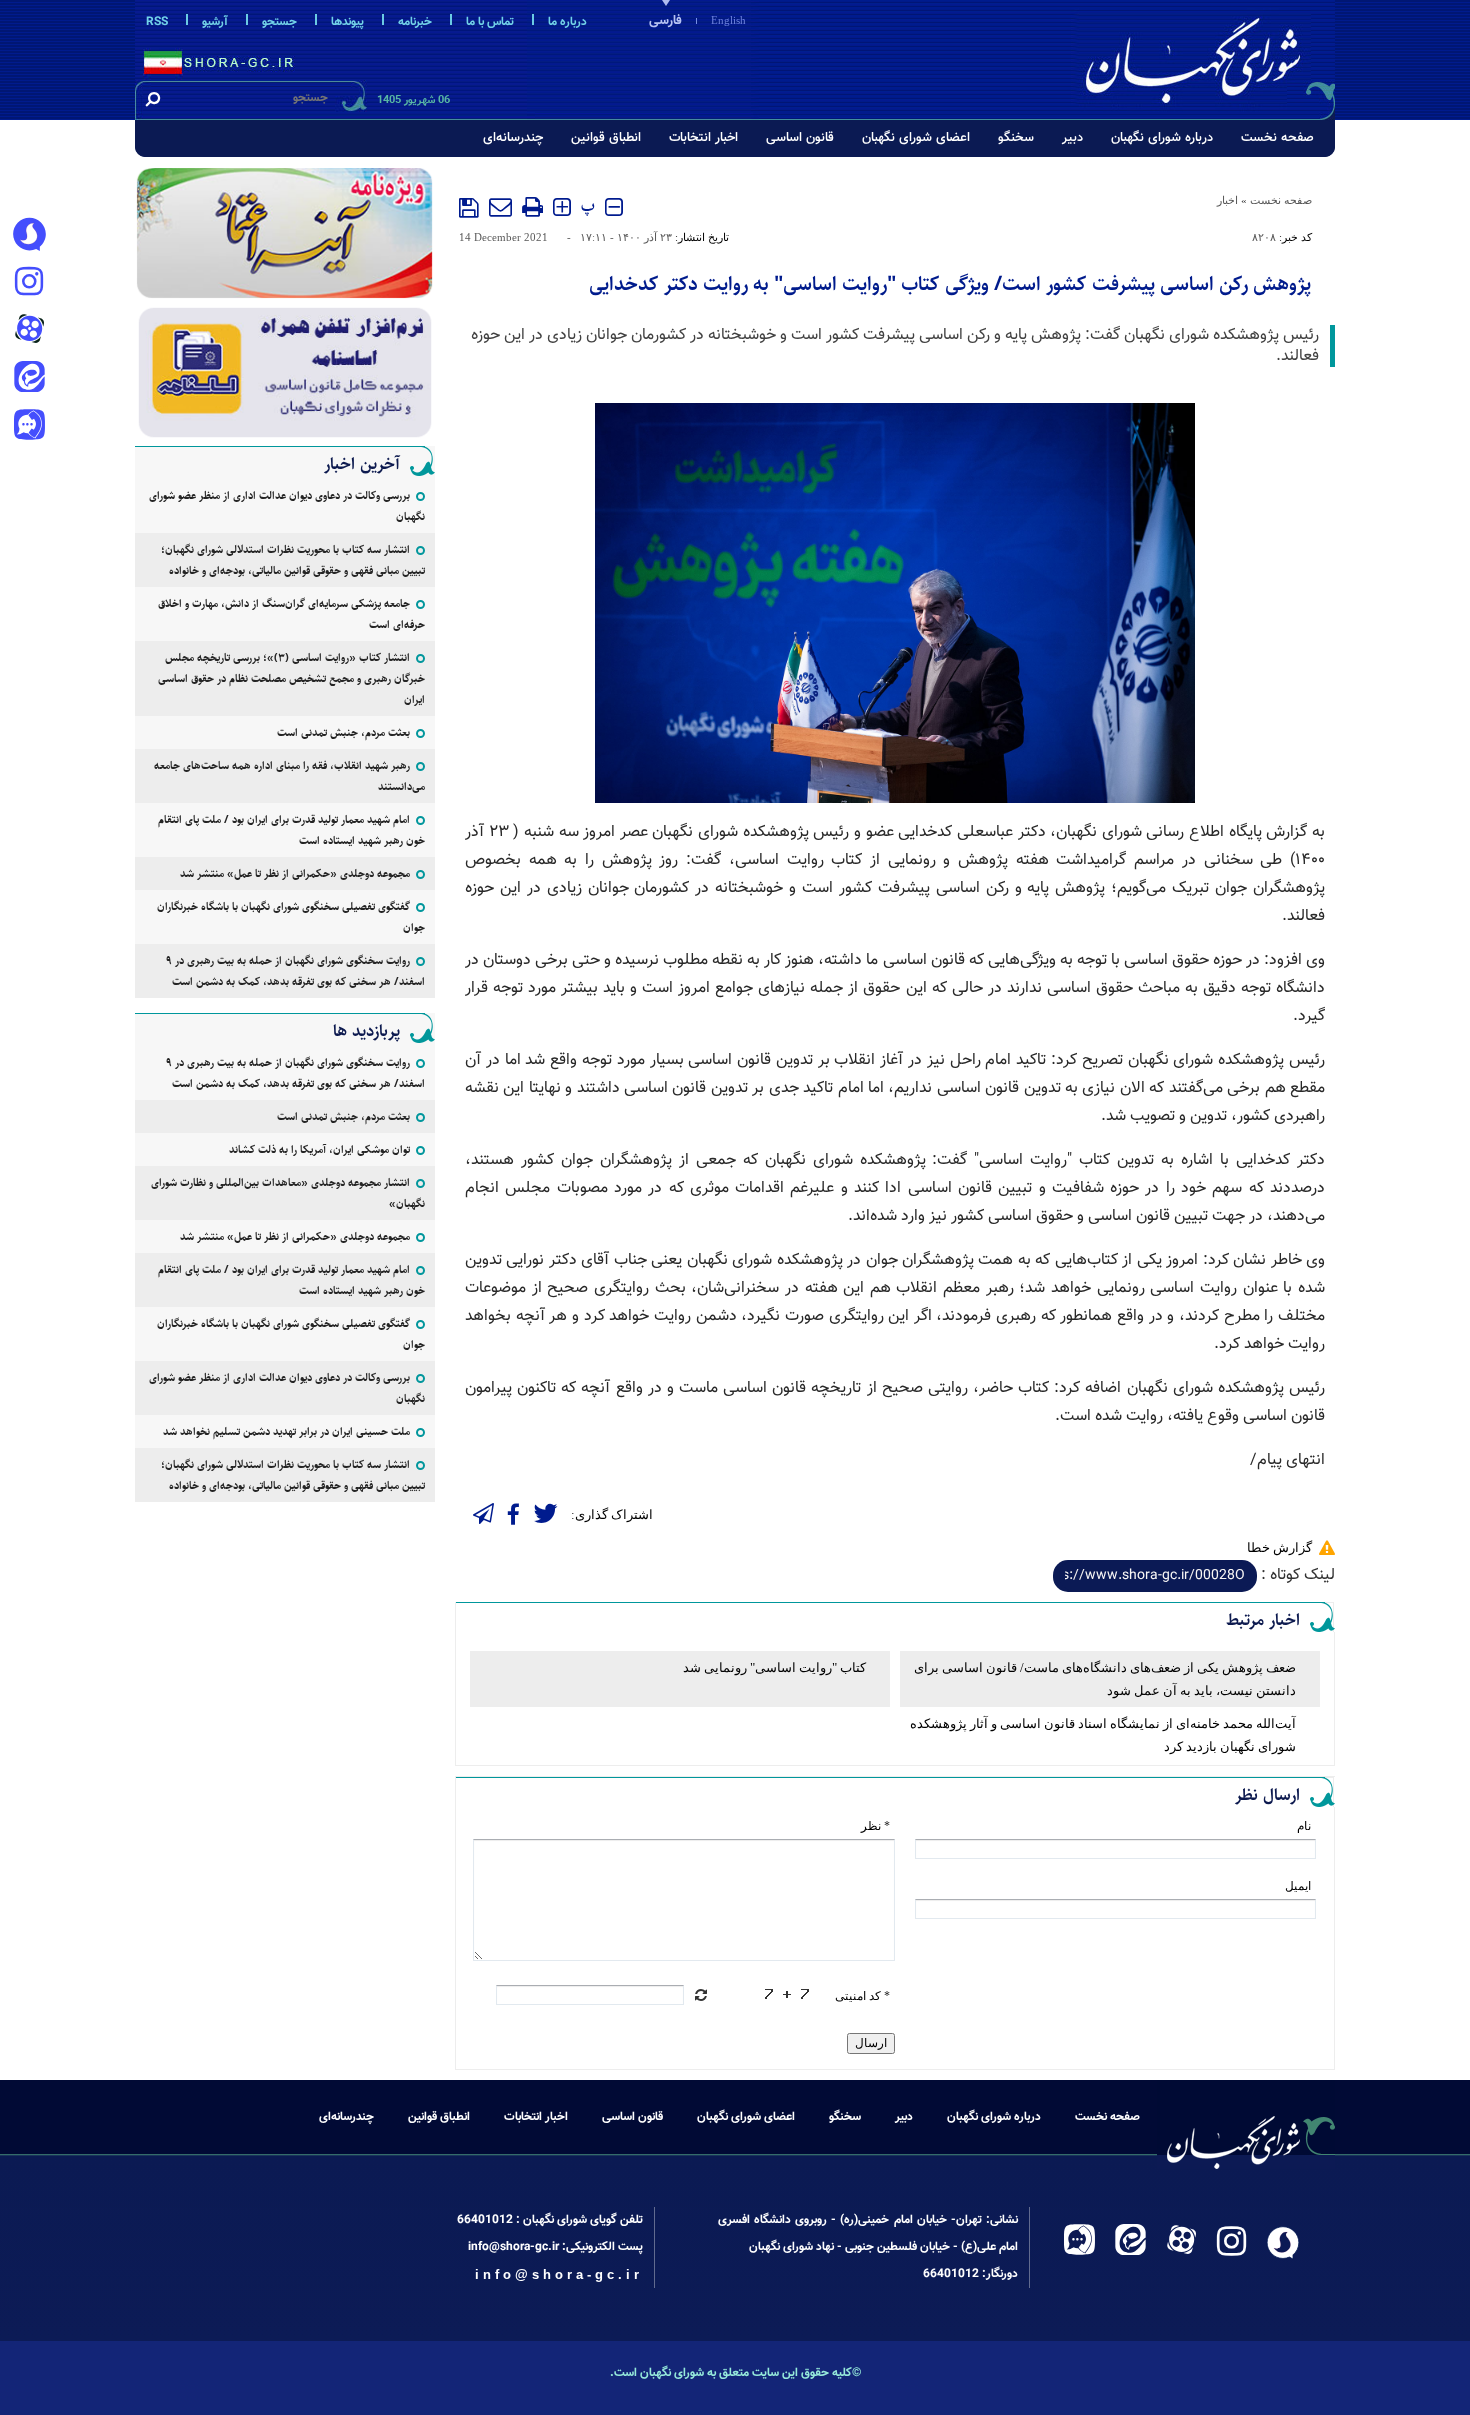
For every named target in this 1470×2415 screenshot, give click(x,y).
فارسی (665, 21)
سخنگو (1016, 138)
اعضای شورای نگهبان (916, 138)
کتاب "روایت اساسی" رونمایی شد (774, 1667)
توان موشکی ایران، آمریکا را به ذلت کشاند (319, 1149)
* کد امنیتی (862, 1996)
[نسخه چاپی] (532, 207)
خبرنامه (415, 22)
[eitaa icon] (29, 379)
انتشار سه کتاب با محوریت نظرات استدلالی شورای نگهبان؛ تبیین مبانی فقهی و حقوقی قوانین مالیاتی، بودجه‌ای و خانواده (293, 560)
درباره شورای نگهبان (1162, 138)
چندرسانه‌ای (513, 138)
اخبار (1227, 200)
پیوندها (347, 22)
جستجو (279, 22)
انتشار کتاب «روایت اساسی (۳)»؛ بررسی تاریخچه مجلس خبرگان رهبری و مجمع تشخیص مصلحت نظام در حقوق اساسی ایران (291, 678)
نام (1304, 1826)
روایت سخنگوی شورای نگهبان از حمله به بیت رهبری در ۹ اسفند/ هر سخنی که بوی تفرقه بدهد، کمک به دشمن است (295, 971)
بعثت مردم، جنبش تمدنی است (343, 732)
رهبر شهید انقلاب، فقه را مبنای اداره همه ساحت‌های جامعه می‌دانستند (289, 776)
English (728, 20)
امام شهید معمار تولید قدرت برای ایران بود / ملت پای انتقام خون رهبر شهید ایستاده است (291, 830)
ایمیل (1298, 1886)
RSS (157, 22)
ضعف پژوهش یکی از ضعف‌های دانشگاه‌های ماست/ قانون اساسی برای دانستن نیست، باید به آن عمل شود (1105, 1679)
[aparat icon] (29, 331)
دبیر (1072, 138)
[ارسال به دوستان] (500, 207)
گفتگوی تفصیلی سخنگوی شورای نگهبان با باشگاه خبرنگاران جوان (291, 917)
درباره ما (567, 22)
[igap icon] (29, 427)
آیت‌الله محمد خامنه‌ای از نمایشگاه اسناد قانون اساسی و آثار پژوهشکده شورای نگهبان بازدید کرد (1103, 1735)
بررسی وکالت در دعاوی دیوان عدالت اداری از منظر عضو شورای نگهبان (287, 506)
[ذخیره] (469, 208)
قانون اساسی (800, 138)
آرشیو (215, 22)
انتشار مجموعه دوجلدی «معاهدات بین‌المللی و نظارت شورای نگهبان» (288, 1193)
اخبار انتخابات (703, 138)
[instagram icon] (29, 283)
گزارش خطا (1279, 1547)
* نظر (875, 1826)
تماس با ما (490, 22)
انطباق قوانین (606, 138)
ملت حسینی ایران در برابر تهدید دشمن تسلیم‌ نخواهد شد (286, 1431)
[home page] (1207, 56)
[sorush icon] (29, 235)
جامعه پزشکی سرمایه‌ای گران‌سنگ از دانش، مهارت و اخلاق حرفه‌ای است (291, 614)
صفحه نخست (1277, 138)
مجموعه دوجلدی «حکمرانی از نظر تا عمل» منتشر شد (295, 873)
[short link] (1155, 1576)
